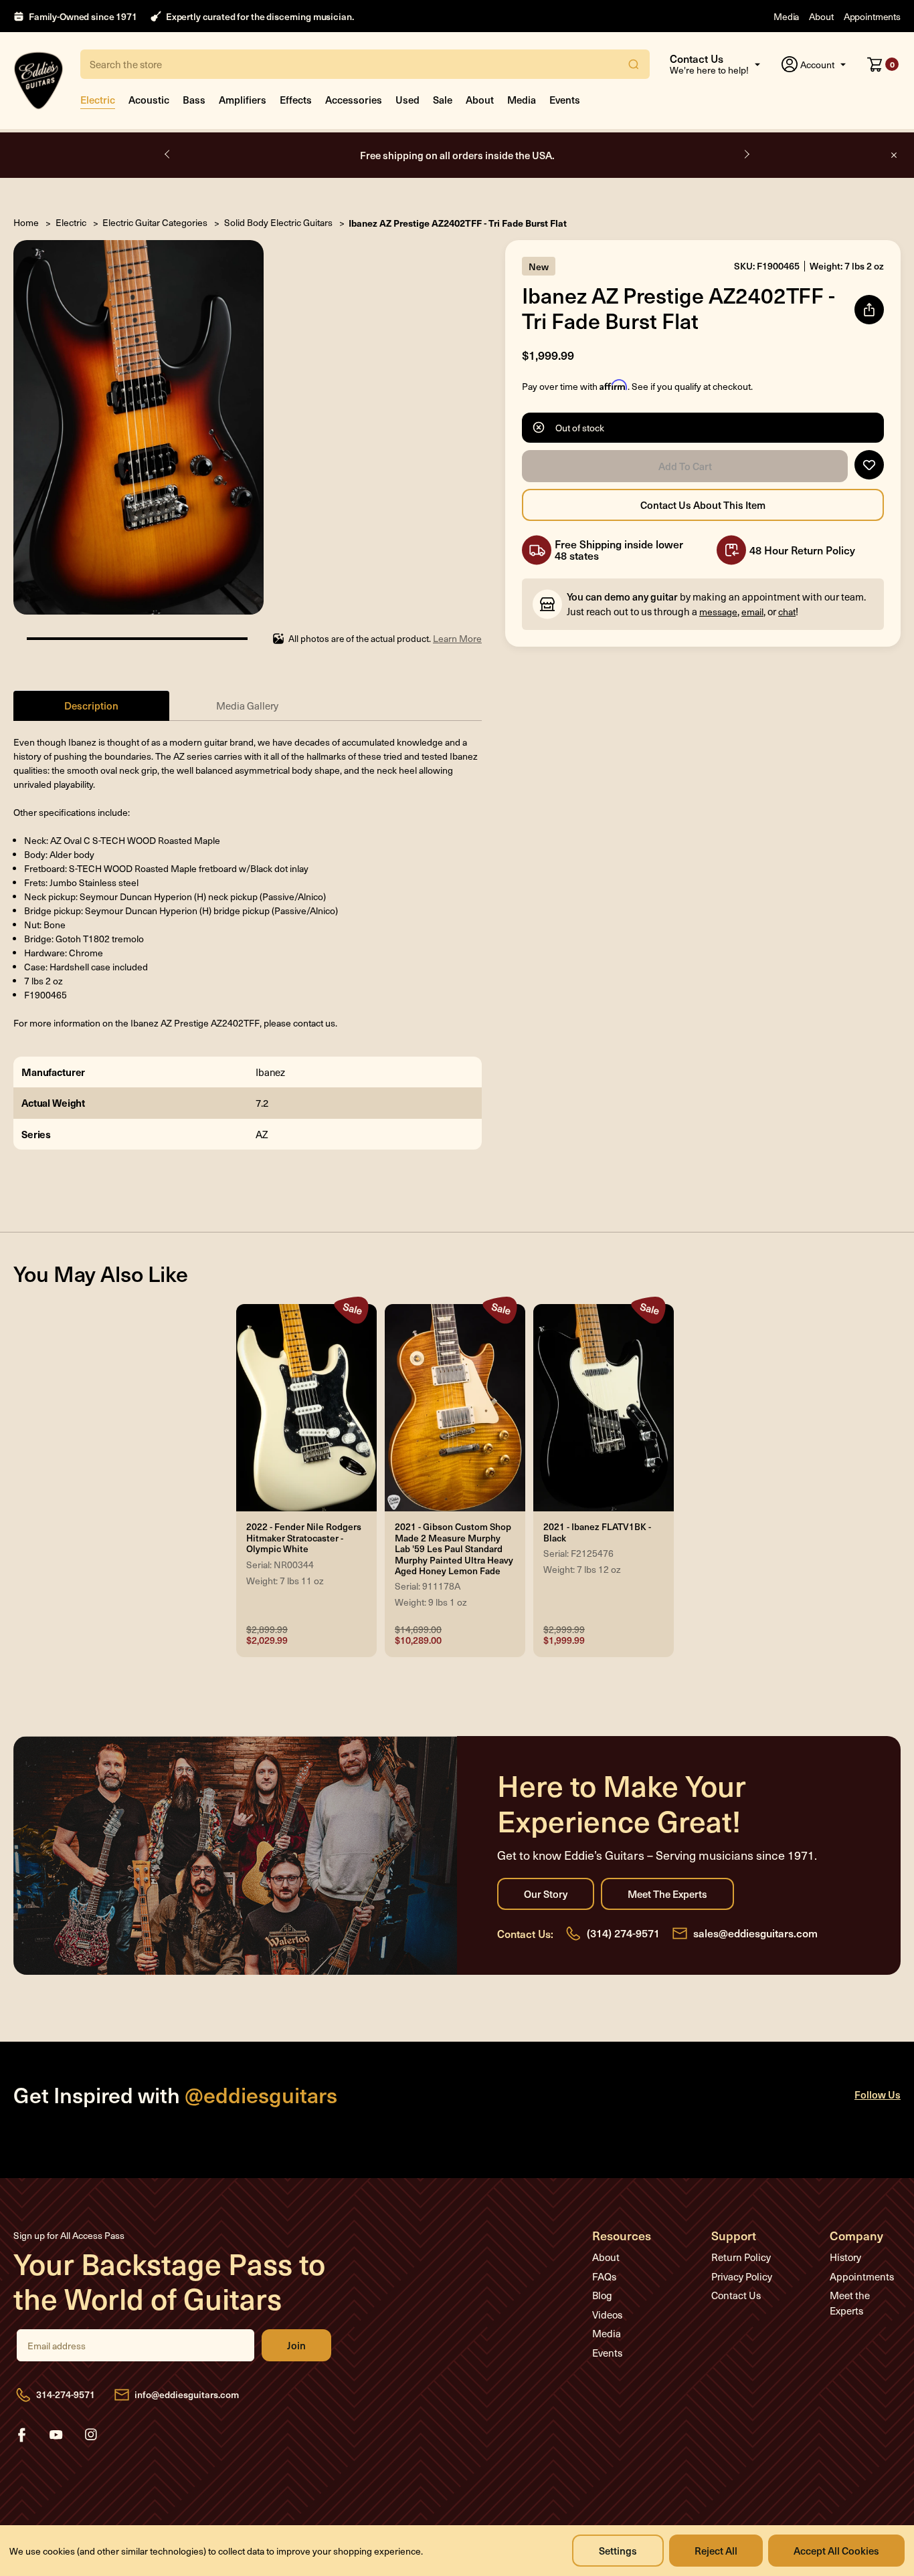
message (718, 612)
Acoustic (149, 99)
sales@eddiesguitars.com (755, 1933)
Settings (618, 2550)
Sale (443, 99)
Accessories (354, 99)
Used (407, 99)
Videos (607, 2315)
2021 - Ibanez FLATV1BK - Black (597, 1532)
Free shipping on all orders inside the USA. (457, 155)
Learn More (457, 638)
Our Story (546, 1894)
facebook (21, 2435)
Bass (194, 99)
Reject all (716, 2550)
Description (91, 705)
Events (565, 99)
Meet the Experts (667, 1894)
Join (296, 2345)
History (845, 2257)
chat (787, 612)
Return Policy (741, 2257)
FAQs (604, 2276)
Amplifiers (243, 99)
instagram (91, 2435)
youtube (56, 2435)
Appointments (872, 16)
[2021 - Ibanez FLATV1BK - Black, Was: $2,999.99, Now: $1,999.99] (604, 1408)
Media (786, 16)
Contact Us (736, 2295)
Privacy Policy (742, 2276)
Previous (168, 154)
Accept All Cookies (836, 2550)
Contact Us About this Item (703, 505)
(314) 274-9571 (623, 1933)
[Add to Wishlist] (869, 465)
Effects (296, 99)
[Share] (869, 310)
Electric (98, 99)
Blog (602, 2295)
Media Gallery (247, 706)
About (821, 16)
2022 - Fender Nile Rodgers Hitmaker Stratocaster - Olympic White (304, 1538)
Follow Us (878, 2094)
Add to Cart (685, 466)
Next (746, 154)
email (752, 612)
